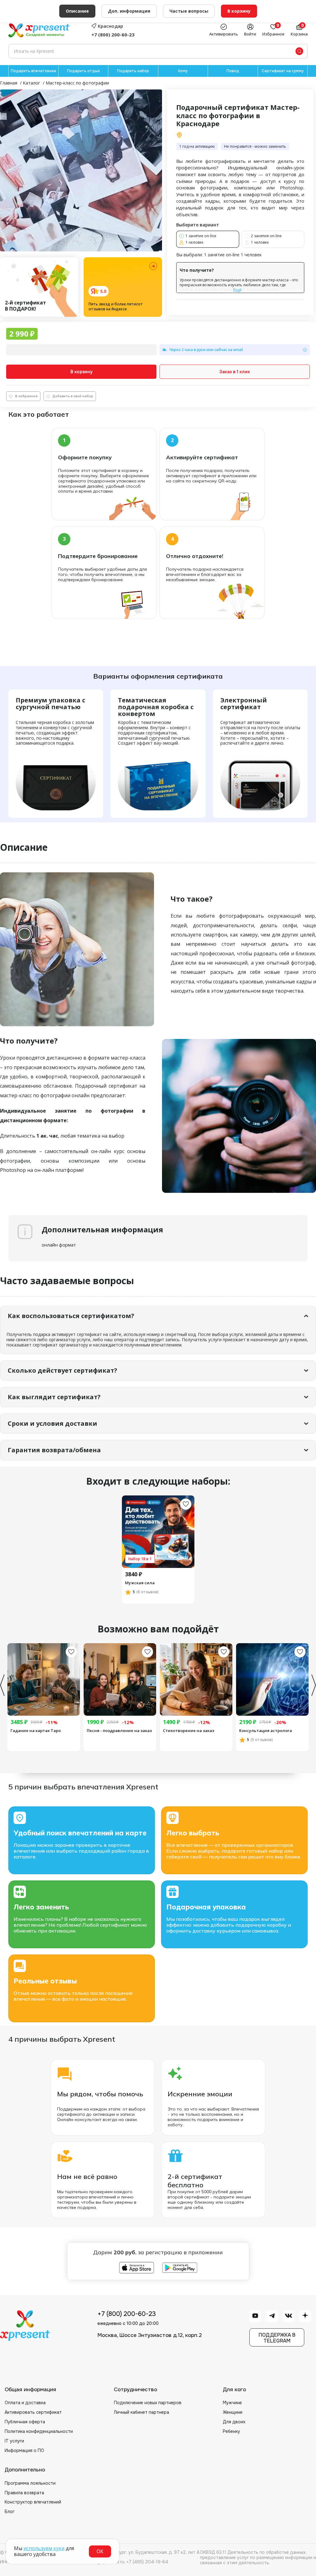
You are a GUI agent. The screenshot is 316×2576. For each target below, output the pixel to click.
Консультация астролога (266, 1730)
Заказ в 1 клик (235, 372)
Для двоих (234, 2422)
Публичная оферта (25, 2422)
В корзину (81, 372)
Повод (233, 71)
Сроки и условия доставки (52, 1423)
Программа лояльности (30, 2483)
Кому (183, 71)
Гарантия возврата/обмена (54, 1450)
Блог (10, 2512)
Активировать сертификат (33, 2412)
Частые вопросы (189, 11)
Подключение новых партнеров (148, 2403)
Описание (77, 11)
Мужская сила (140, 1583)
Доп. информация (129, 11)
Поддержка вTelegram (277, 2338)
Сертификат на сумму (283, 71)
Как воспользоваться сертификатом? (71, 1316)
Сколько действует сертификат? (62, 1370)
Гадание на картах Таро (36, 1730)
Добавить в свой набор (73, 396)
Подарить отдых (83, 71)
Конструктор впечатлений (33, 2502)
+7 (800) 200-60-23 (113, 35)
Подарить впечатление (33, 71)
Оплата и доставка (25, 2403)
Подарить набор (133, 71)
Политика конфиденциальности (39, 2431)
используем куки (44, 2548)
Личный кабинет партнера (141, 2412)
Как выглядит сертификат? (54, 1397)
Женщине (233, 2412)
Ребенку (231, 2431)
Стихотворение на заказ (189, 1730)
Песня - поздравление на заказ (119, 1730)
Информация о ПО (24, 2450)
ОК (100, 2551)
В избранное (26, 396)
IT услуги (14, 2441)
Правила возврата (24, 2493)
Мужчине (232, 2403)
